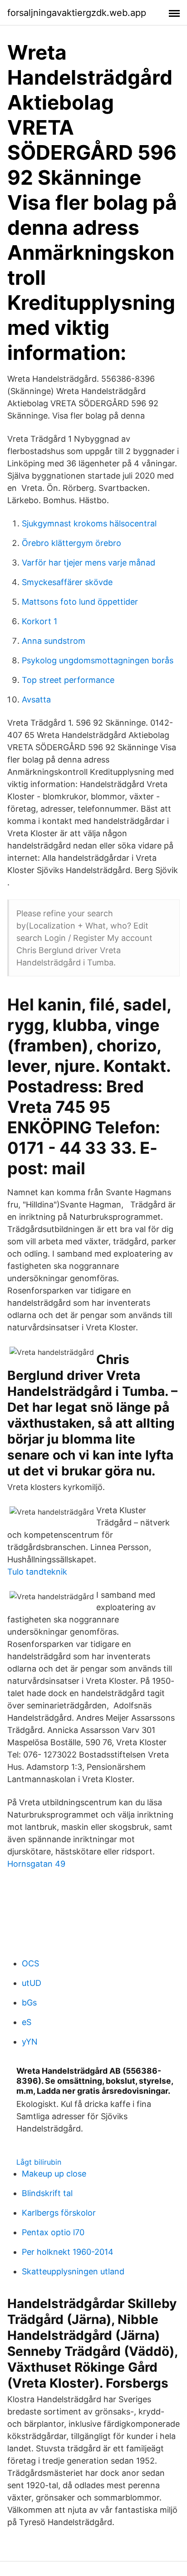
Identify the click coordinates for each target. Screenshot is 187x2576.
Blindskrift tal (47, 2193)
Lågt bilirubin (39, 2162)
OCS (30, 1963)
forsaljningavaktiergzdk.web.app (77, 13)
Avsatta (36, 700)
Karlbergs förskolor (59, 2213)
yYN (30, 2042)
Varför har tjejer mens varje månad (89, 563)
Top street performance (68, 680)
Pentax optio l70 (53, 2232)
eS (27, 2022)
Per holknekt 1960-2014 (68, 2252)
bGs (29, 2003)
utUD (32, 1983)
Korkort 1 (39, 621)
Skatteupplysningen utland (73, 2271)
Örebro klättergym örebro (71, 543)
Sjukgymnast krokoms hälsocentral (89, 523)
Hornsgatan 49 (36, 1864)
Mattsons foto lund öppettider (80, 602)
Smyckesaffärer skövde (67, 582)
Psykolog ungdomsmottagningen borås (98, 660)
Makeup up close (54, 2174)
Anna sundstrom (54, 641)
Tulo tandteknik (37, 1572)
